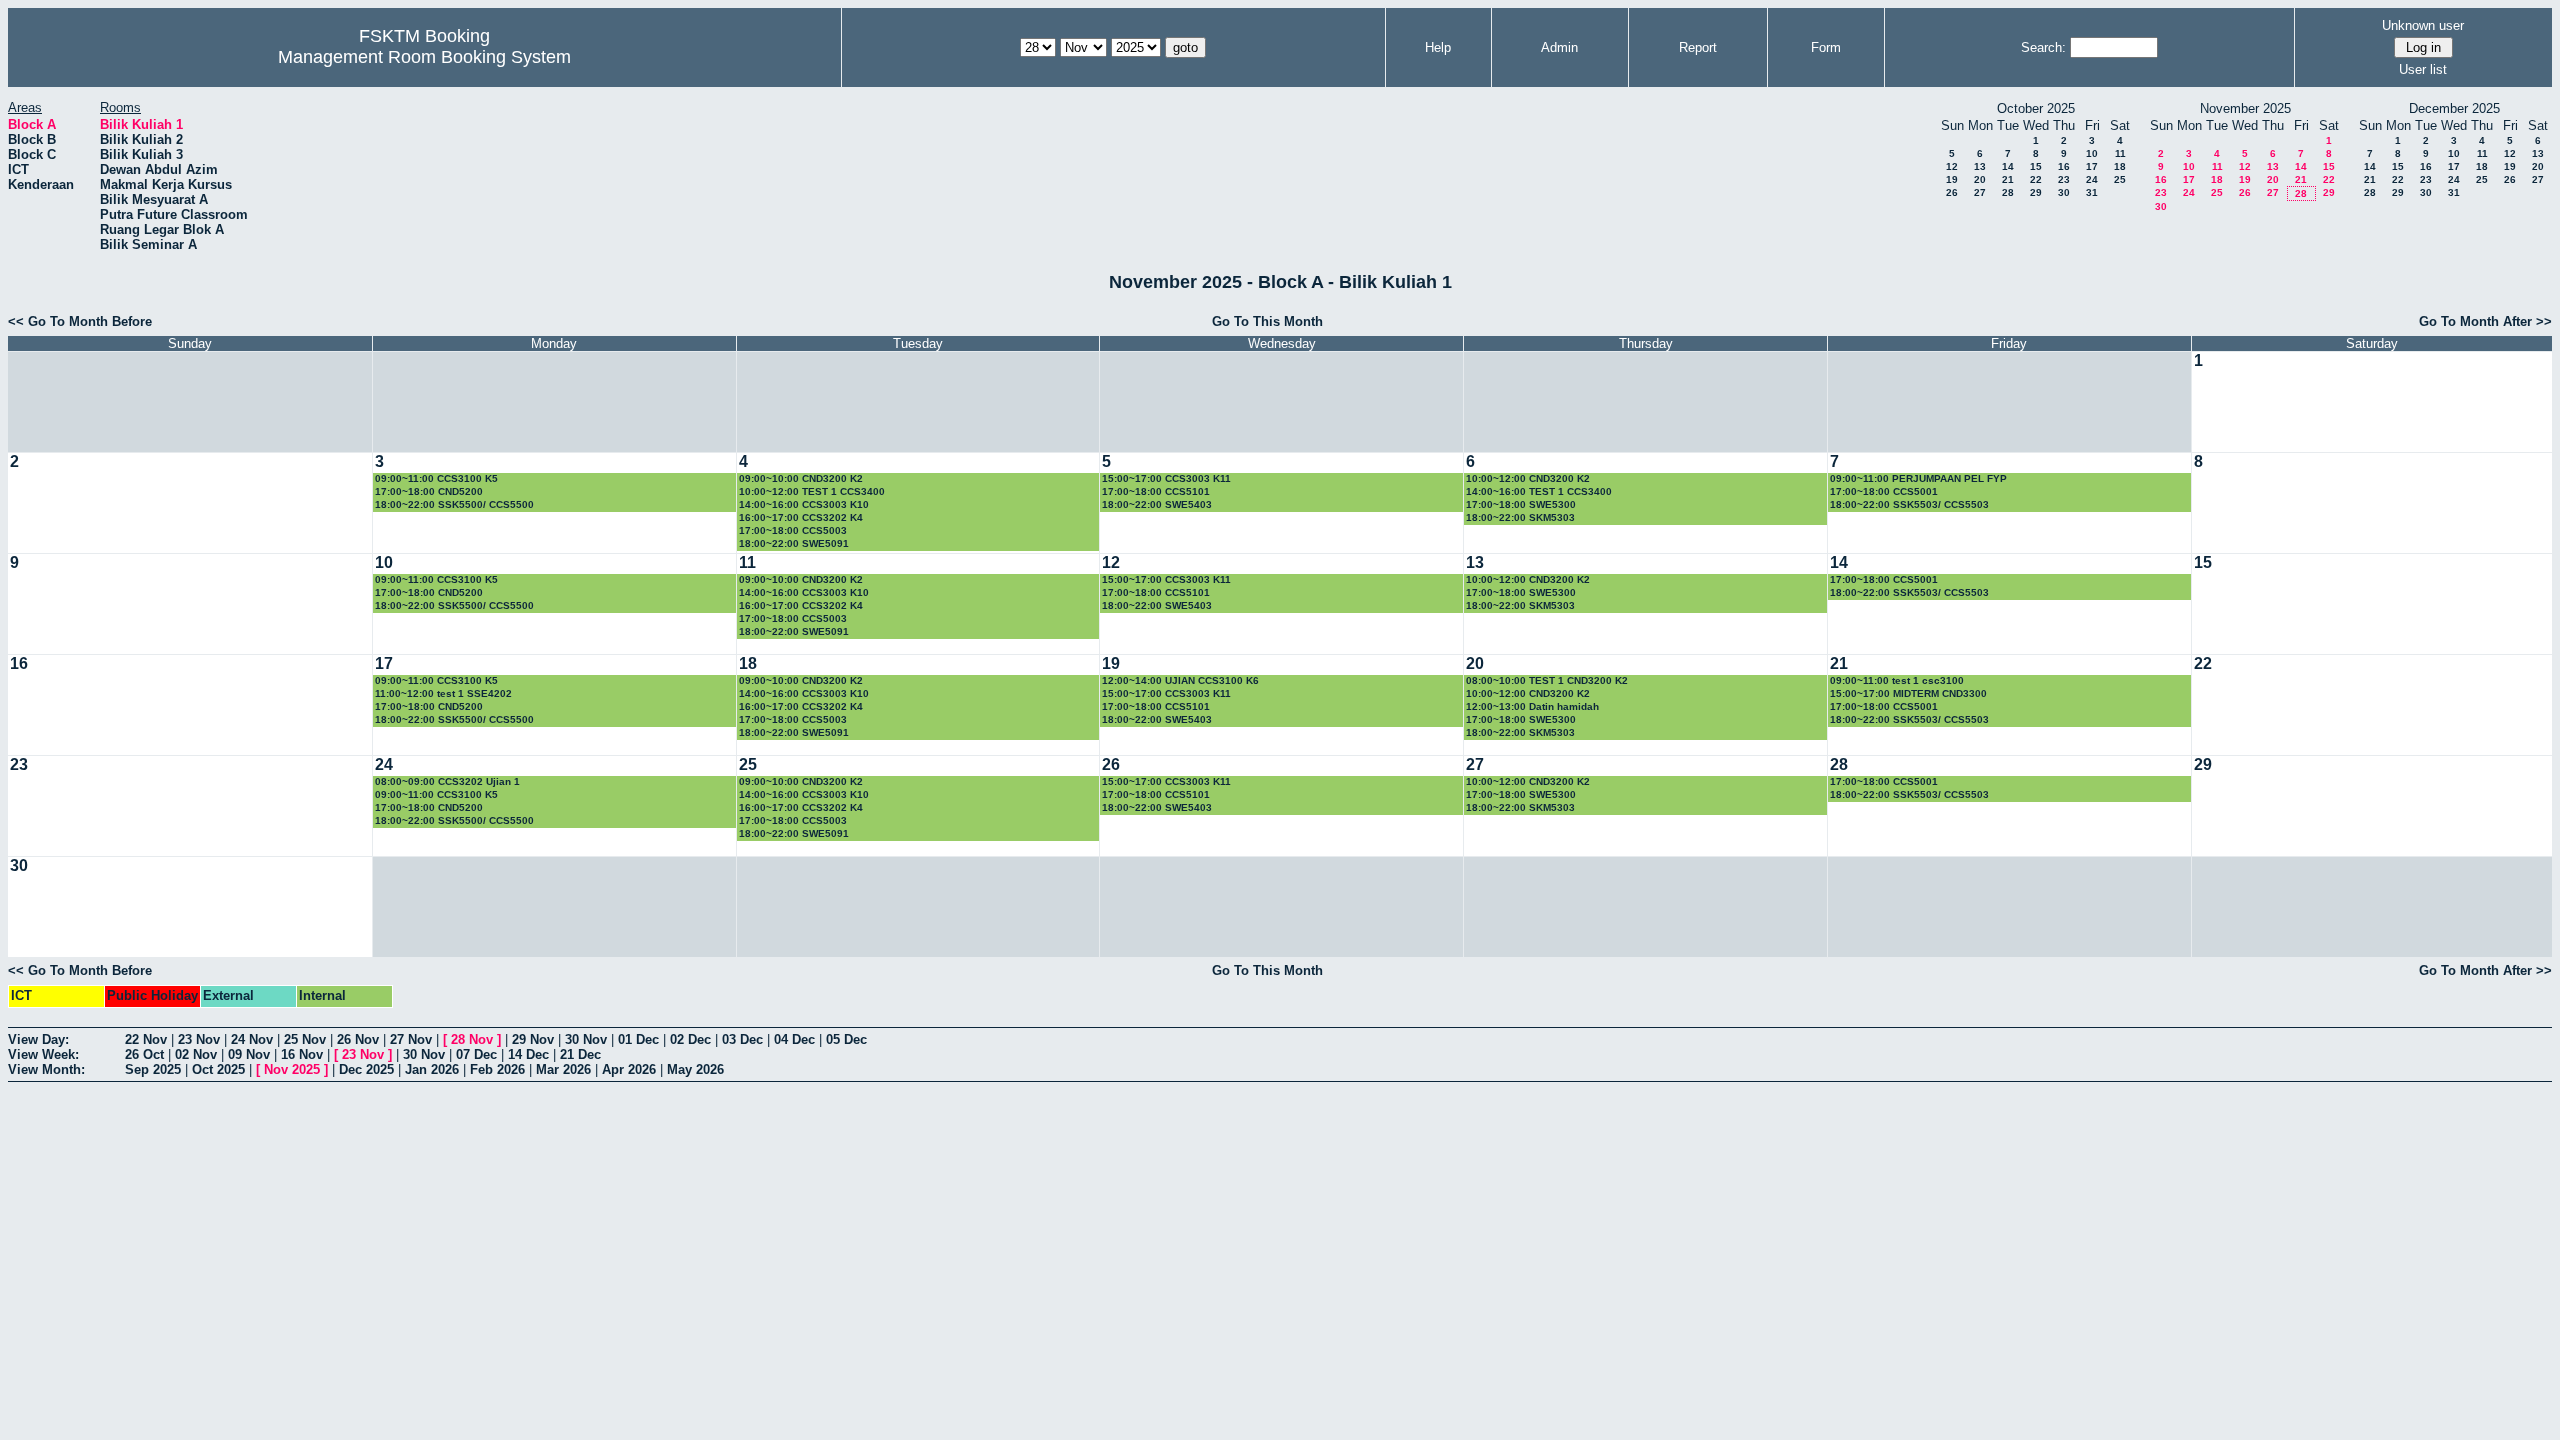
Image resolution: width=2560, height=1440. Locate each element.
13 (1980, 166)
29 (2036, 192)
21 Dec (580, 1054)
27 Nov (411, 1039)
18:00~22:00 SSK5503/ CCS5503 (1909, 504)
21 (2008, 179)
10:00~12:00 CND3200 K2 (1528, 478)
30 (2064, 192)
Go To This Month (1267, 321)
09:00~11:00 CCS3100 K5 (436, 478)
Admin (1559, 47)
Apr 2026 (629, 1069)
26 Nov (358, 1039)
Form (1826, 47)
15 (2036, 166)
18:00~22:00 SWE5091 (794, 543)
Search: (2043, 47)
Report (1698, 47)
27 (1980, 192)
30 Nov (586, 1039)
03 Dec (742, 1039)
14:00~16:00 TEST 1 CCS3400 (1539, 491)
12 (1952, 166)
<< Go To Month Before (80, 321)
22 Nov (146, 1039)
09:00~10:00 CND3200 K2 (801, 478)
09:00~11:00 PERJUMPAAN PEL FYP (1918, 478)
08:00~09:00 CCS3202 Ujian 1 (447, 781)
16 (2064, 166)
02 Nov (196, 1054)
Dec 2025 (366, 1069)
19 (1952, 179)
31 (2092, 192)
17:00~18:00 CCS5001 (1884, 491)
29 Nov (533, 1039)
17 (2092, 166)
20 (1980, 179)
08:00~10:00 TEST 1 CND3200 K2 (1547, 680)
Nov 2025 (292, 1069)
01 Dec (638, 1039)
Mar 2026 (563, 1069)
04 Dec (794, 1039)
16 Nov (302, 1054)
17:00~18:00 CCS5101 (1156, 491)
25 (2120, 179)
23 (2064, 179)
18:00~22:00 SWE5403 (1157, 504)
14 (2008, 166)
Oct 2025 (218, 1069)
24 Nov (252, 1039)
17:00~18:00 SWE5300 (1521, 504)
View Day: (38, 1039)
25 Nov (305, 1039)
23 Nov (199, 1039)
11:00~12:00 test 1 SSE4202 (443, 693)
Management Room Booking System (424, 57)
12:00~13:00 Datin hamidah (1532, 706)
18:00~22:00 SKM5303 (1520, 517)
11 (2120, 153)
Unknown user (2423, 25)
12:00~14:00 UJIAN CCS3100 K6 (1180, 680)
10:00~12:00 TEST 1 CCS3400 (812, 491)
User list (2423, 69)
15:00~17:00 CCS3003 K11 (1166, 478)
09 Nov (249, 1054)
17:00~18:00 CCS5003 (793, 530)
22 (2036, 179)
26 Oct (144, 1054)
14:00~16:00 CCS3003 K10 (804, 504)
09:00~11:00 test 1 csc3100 (1897, 680)
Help (1438, 47)
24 (2092, 179)
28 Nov (472, 1039)
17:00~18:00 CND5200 (429, 491)
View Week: (43, 1054)
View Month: (46, 1069)
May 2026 (695, 1069)
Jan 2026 (432, 1069)
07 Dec (476, 1054)
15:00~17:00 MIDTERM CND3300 (1908, 693)
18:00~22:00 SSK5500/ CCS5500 (454, 504)
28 (2008, 192)
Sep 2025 (153, 1069)
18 (2120, 166)
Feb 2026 (497, 1069)
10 (2092, 153)
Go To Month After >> (2485, 321)
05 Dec (846, 1039)
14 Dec (528, 1054)
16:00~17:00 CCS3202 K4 (801, 517)
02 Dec (690, 1039)
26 (1952, 192)
